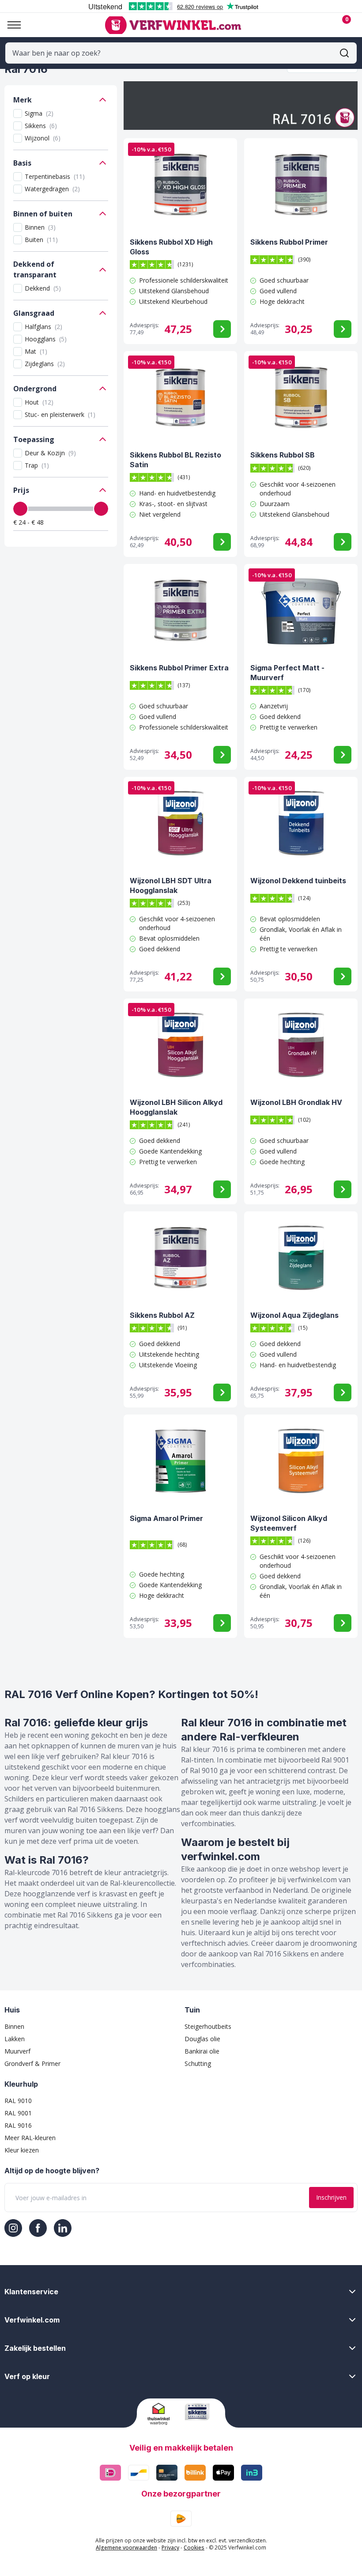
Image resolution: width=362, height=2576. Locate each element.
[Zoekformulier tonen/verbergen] (344, 53)
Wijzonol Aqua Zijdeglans (294, 1315)
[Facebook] (38, 2228)
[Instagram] (13, 2228)
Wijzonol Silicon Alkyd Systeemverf (289, 1523)
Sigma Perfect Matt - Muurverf (287, 673)
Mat (36, 351)
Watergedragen (52, 189)
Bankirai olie (202, 2051)
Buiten (41, 240)
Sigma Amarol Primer (166, 1518)
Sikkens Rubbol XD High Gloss (171, 247)
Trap (37, 465)
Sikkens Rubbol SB (283, 455)
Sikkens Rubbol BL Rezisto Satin (175, 460)
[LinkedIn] (63, 2228)
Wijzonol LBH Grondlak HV (296, 1102)
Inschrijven (331, 2197)
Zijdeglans (45, 364)
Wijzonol (43, 138)
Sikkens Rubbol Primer (289, 242)
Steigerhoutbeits (208, 2026)
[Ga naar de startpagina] (173, 25)
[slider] (20, 509)
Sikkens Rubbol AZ (162, 1315)
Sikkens (41, 126)
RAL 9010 (18, 2101)
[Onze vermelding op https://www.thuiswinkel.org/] (163, 2414)
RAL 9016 (18, 2125)
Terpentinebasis (55, 176)
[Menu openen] (11, 25)
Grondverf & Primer (32, 2063)
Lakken (15, 2039)
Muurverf (17, 2051)
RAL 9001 (18, 2113)
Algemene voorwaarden (126, 2548)
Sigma (39, 113)
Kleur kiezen (22, 2150)
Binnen (40, 227)
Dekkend (43, 288)
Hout (39, 402)
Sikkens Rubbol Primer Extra (179, 668)
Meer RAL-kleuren (30, 2138)
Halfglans (43, 327)
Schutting (198, 2063)
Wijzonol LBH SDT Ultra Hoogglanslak (171, 885)
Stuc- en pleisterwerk (60, 414)
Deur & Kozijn (50, 453)
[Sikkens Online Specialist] (200, 2412)
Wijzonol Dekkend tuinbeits (298, 881)
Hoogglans (46, 339)
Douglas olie (202, 2039)
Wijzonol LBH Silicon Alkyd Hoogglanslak (176, 1107)
